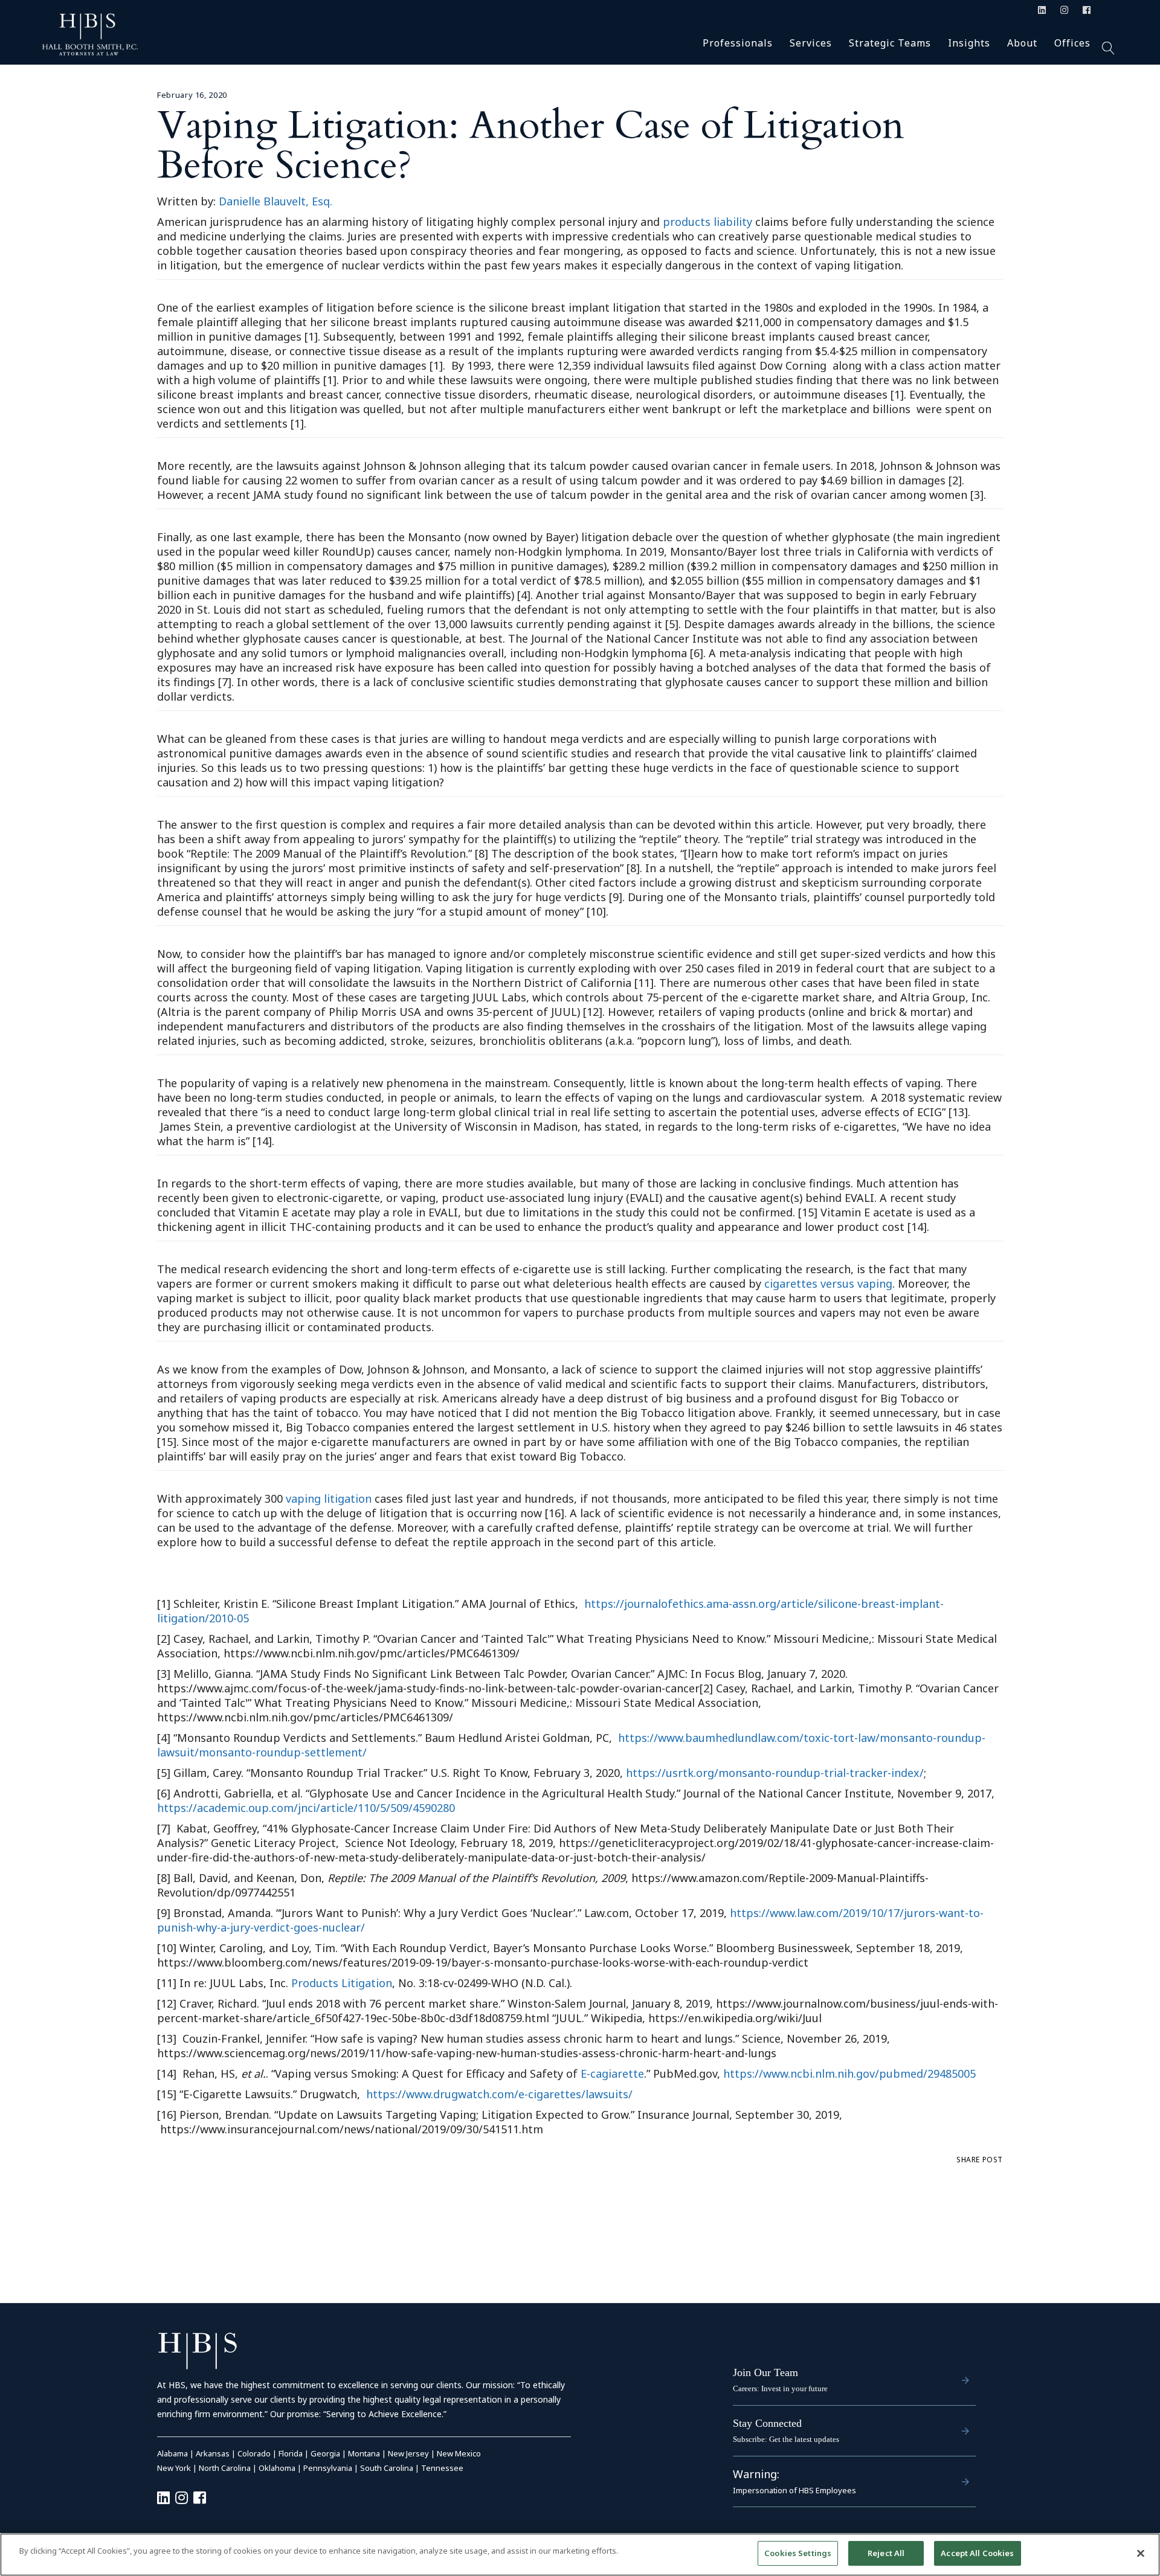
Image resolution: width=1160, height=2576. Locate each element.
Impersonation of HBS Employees (794, 2490)
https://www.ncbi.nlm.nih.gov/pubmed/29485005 (849, 2073)
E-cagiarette (612, 2073)
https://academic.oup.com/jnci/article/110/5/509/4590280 (306, 1808)
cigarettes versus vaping (828, 1283)
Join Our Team (765, 2372)
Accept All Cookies (977, 2553)
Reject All (886, 2553)
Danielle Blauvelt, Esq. (275, 201)
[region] (580, 2555)
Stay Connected (767, 2423)
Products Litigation (342, 1983)
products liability (707, 222)
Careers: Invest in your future (780, 2388)
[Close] (1141, 2553)
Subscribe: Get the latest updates (786, 2439)
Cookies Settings (798, 2553)
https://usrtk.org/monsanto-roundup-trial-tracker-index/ (775, 1773)
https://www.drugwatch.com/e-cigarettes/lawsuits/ (499, 2094)
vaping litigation (329, 1498)
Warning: (756, 2474)
